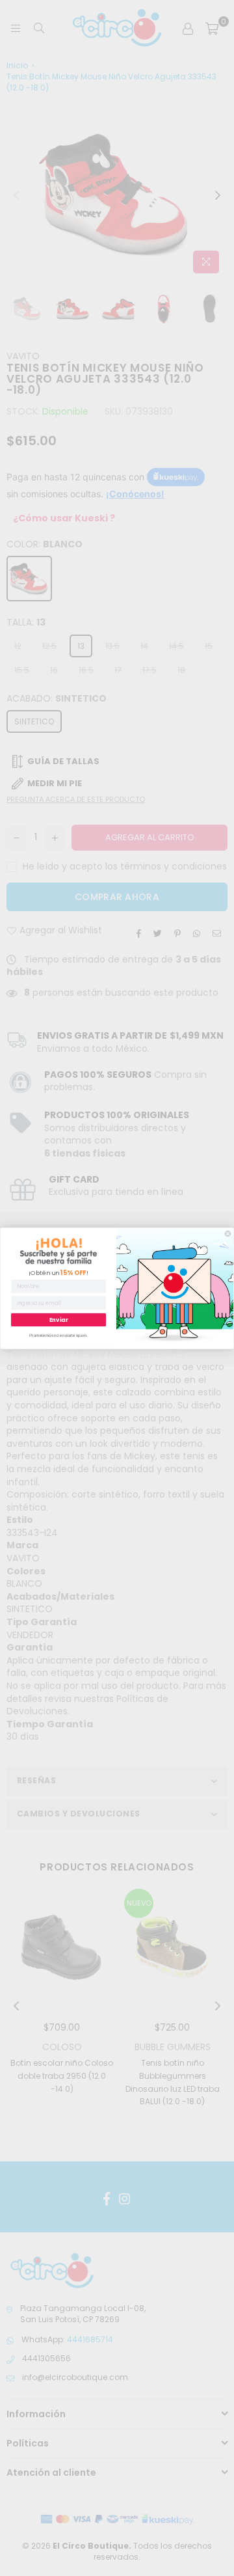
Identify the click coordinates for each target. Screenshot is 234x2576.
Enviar (59, 1319)
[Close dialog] (228, 1234)
